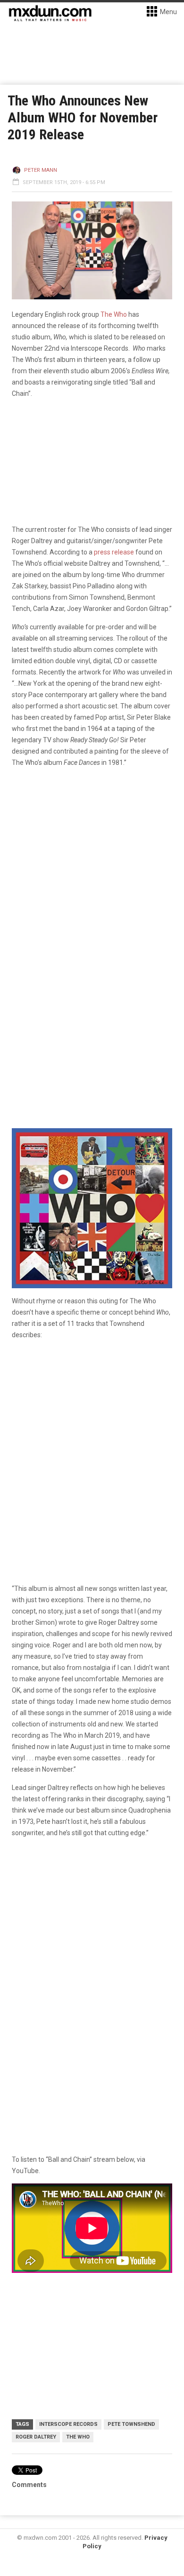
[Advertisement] (92, 1944)
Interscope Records (68, 2424)
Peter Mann (41, 170)
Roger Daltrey (36, 2437)
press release (114, 552)
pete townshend (131, 2424)
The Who (114, 314)
